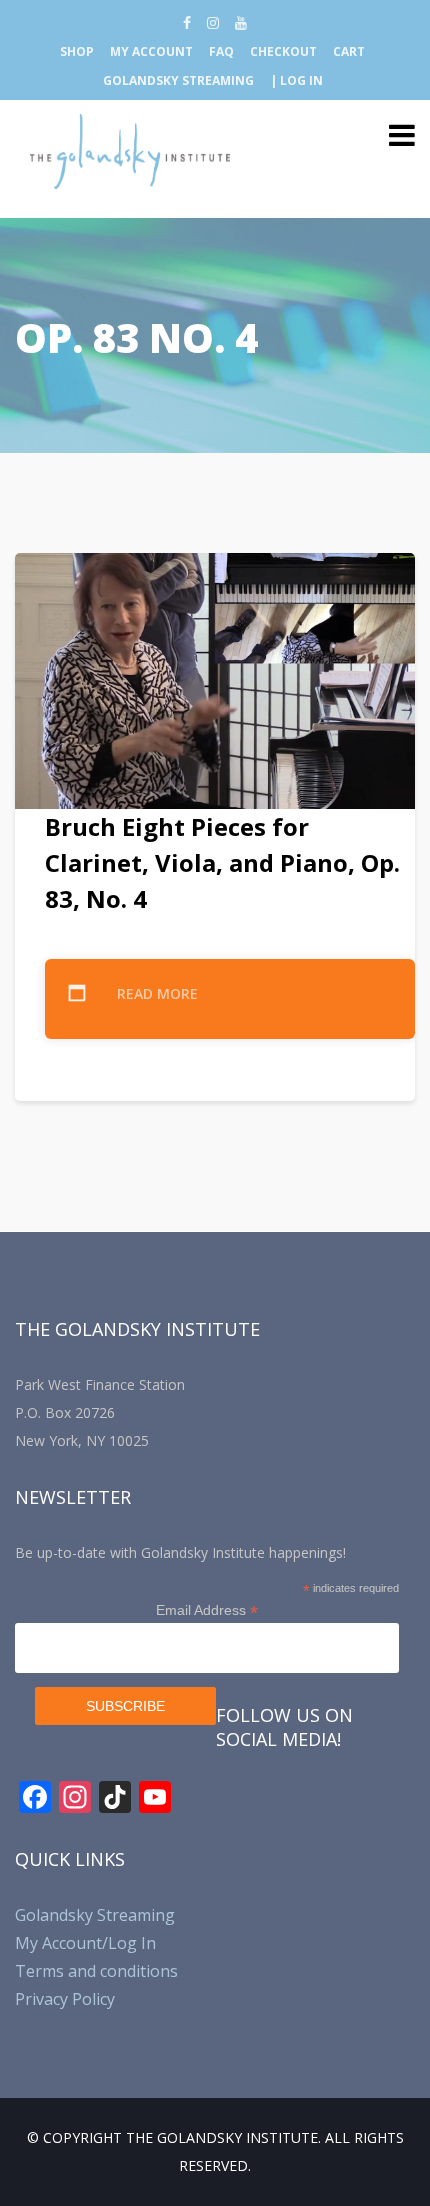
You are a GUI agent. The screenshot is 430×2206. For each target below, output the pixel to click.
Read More (157, 993)
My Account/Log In (85, 1943)
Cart (349, 51)
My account (151, 51)
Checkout (283, 51)
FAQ (221, 51)
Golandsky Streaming (178, 80)
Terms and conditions (96, 1971)
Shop (77, 51)
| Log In (296, 80)
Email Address (207, 1610)
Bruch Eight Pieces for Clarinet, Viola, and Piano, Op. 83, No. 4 (222, 862)
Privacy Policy (65, 1999)
